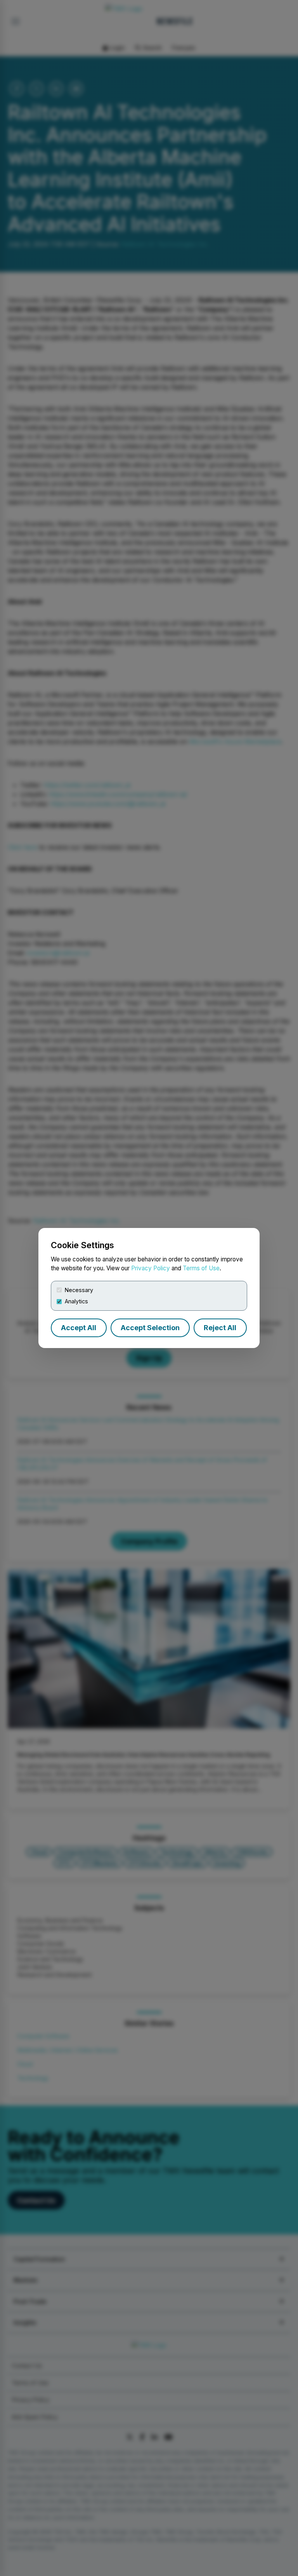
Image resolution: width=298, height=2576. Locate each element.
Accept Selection (150, 1328)
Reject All (220, 1328)
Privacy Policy (151, 1268)
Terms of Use (201, 1268)
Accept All (79, 1328)
